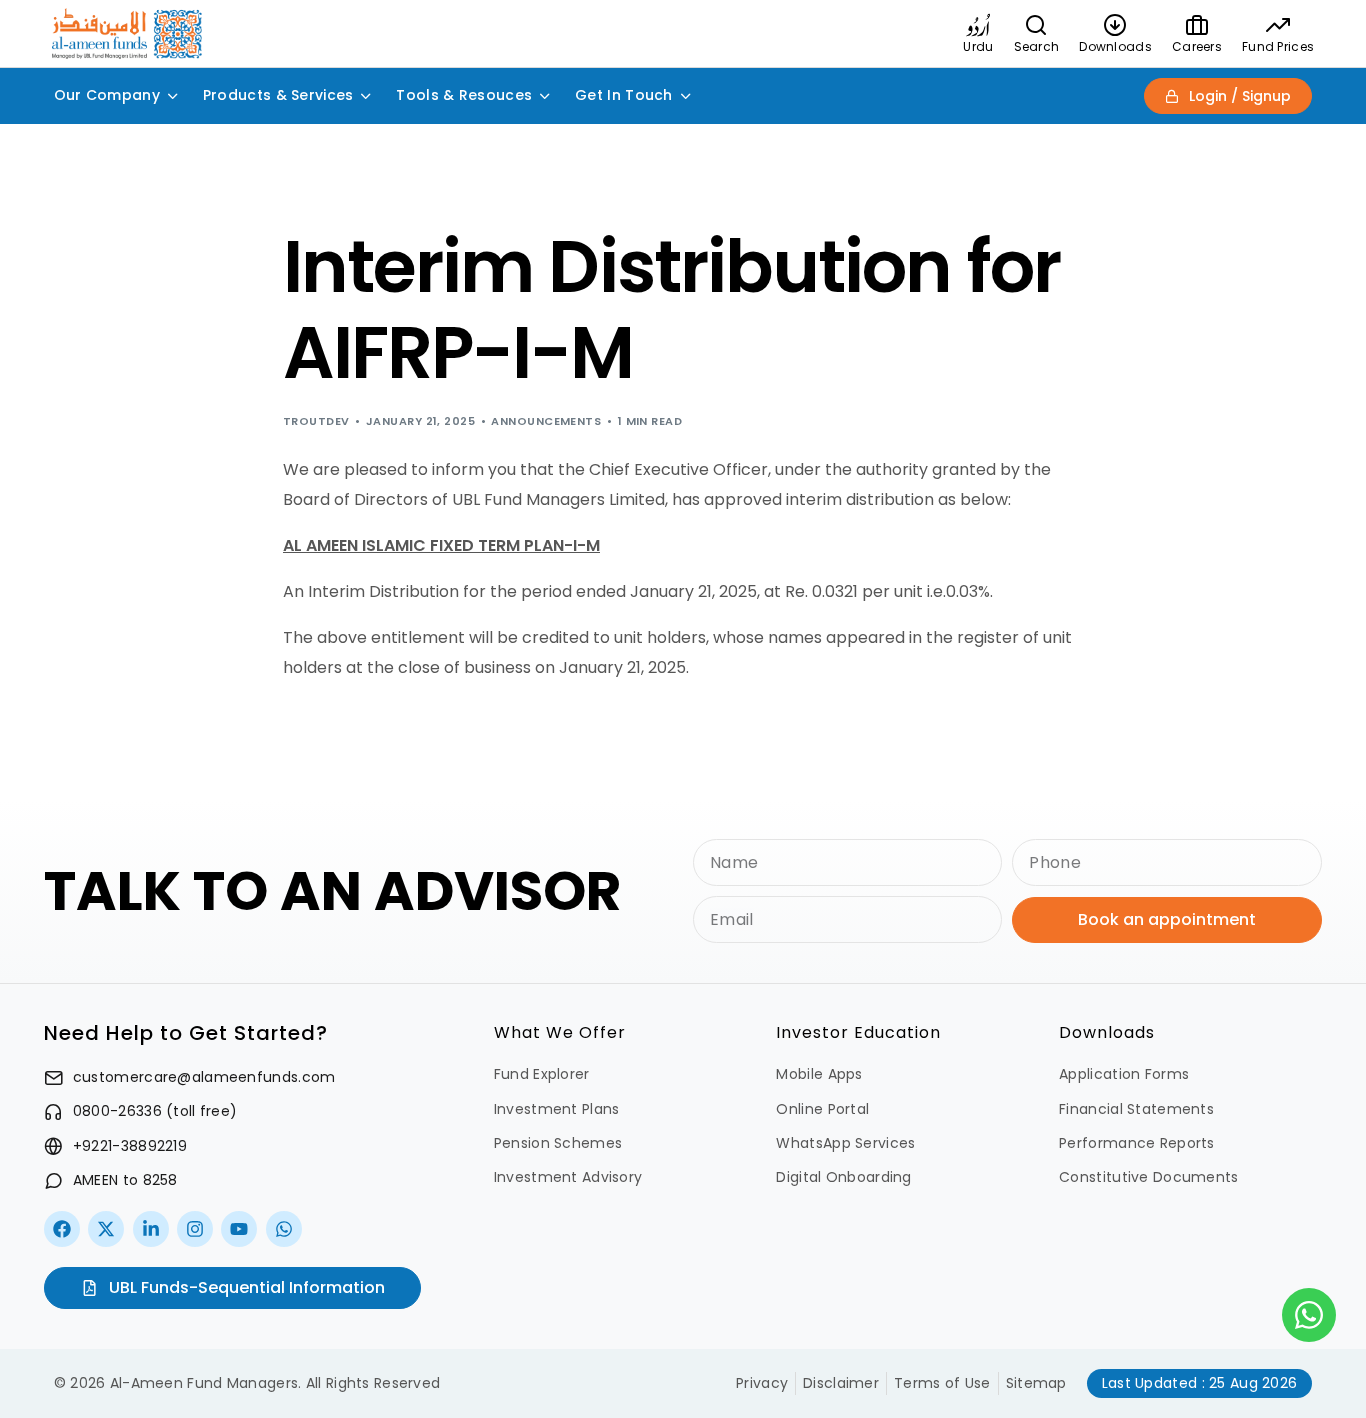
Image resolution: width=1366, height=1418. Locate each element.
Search (1037, 46)
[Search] (1036, 25)
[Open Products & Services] (366, 95)
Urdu (978, 46)
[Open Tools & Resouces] (545, 95)
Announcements (546, 421)
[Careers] (1197, 25)
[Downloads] (1116, 25)
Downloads (1115, 46)
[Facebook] (62, 1229)
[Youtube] (239, 1229)
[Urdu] (978, 25)
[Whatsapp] (284, 1229)
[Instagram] (195, 1229)
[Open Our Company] (173, 95)
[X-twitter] (106, 1229)
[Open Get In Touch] (686, 95)
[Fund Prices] (1278, 25)
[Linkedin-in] (151, 1229)
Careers (1197, 46)
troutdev (316, 421)
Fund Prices (1278, 46)
